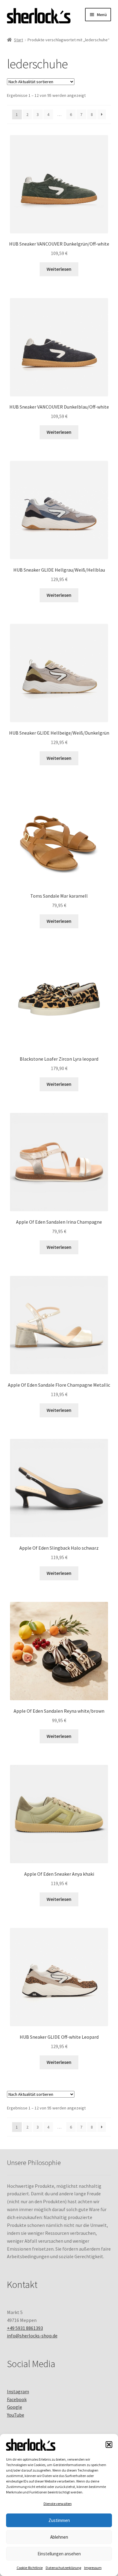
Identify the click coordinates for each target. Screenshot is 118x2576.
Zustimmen (59, 2520)
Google (15, 2407)
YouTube (16, 2415)
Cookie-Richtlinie (30, 2568)
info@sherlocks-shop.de (32, 2336)
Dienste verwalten (58, 2504)
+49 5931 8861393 (25, 2328)
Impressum (93, 2568)
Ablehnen (59, 2537)
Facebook (17, 2399)
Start (18, 40)
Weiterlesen (59, 269)
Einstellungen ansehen (59, 2554)
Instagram (18, 2391)
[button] (109, 2445)
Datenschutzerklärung (63, 2568)
